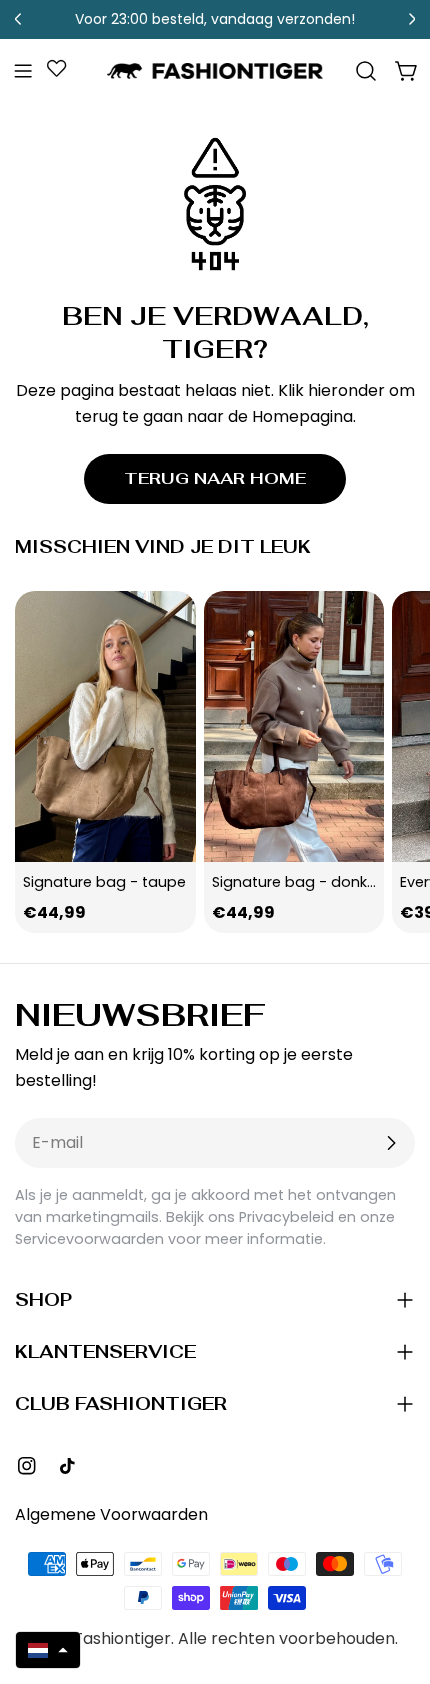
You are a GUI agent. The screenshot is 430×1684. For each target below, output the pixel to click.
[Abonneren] (391, 1143)
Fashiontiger (122, 1638)
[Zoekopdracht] (366, 71)
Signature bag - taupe (104, 882)
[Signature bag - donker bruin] (294, 726)
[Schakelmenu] (23, 71)
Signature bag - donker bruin (316, 882)
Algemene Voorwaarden (111, 1514)
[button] (48, 1650)
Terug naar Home (215, 478)
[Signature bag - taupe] (105, 726)
